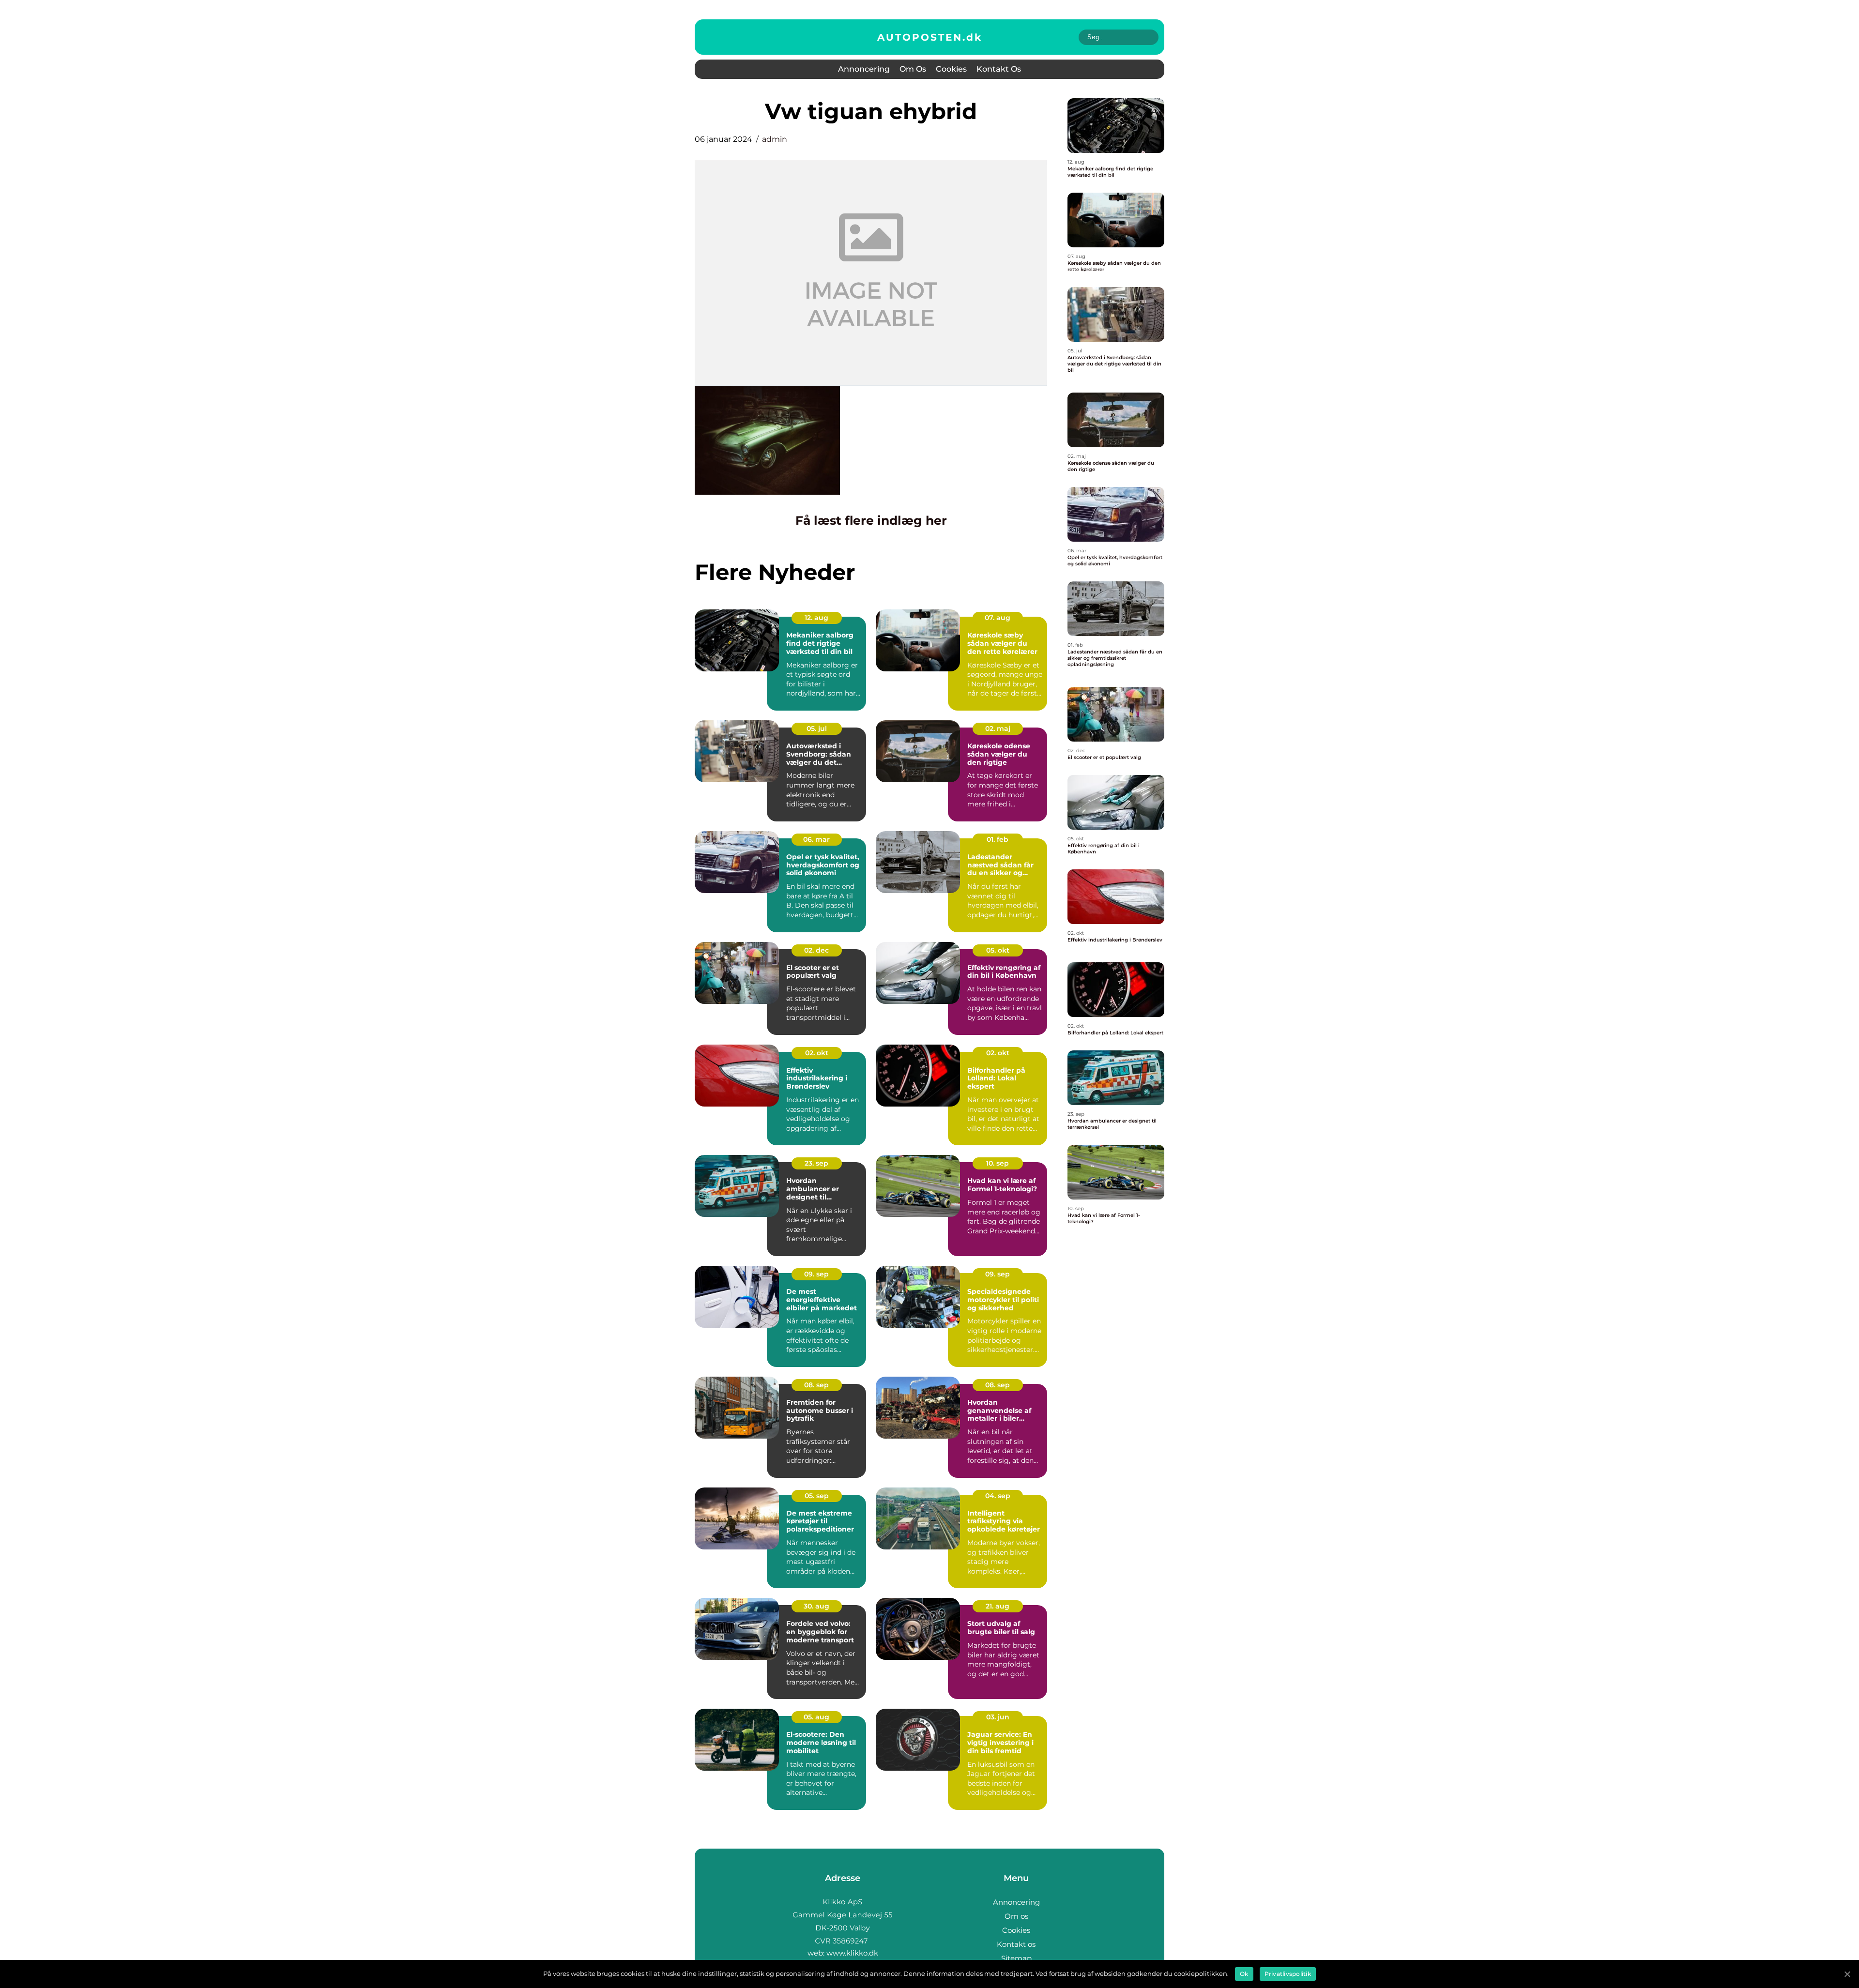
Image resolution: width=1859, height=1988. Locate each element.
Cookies (951, 69)
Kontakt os (999, 69)
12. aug (816, 618)
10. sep (998, 1163)
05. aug (816, 1717)
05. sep (817, 1496)
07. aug (998, 618)
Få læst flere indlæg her (871, 520)
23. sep (816, 1163)
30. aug (816, 1606)
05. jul (817, 728)
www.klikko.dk (852, 1953)
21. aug (998, 1606)
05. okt (998, 950)
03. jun (998, 1717)
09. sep (816, 1274)
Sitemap (1016, 1958)
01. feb (998, 839)
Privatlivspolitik (1288, 1974)
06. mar (816, 839)
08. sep (816, 1385)
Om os (913, 69)
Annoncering (864, 69)
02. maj (998, 728)
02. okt (817, 1053)
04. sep (998, 1496)
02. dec (816, 950)
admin (775, 139)
